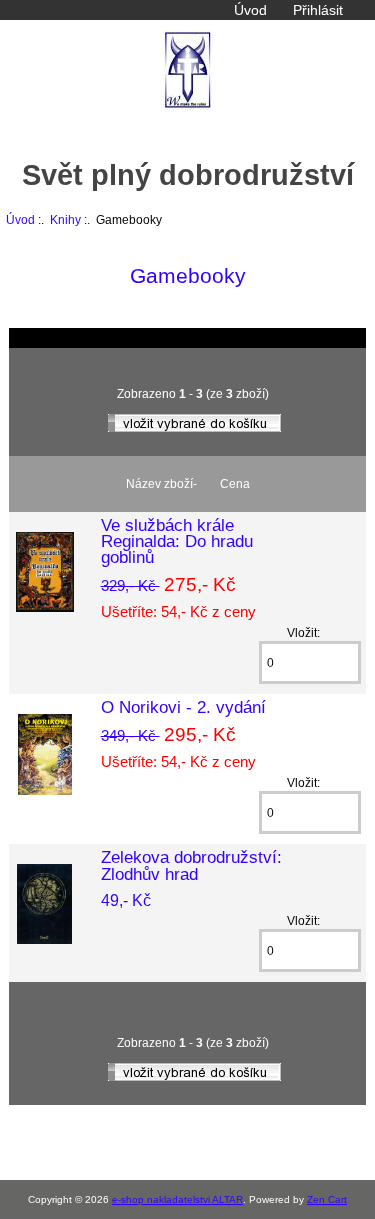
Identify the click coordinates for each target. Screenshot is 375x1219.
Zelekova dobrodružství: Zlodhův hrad (191, 865)
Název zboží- (161, 483)
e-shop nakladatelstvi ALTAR (177, 1199)
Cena (235, 483)
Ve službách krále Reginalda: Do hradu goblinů (177, 541)
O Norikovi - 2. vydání (183, 707)
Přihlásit (318, 10)
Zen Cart (327, 1199)
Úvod (250, 10)
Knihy (65, 219)
